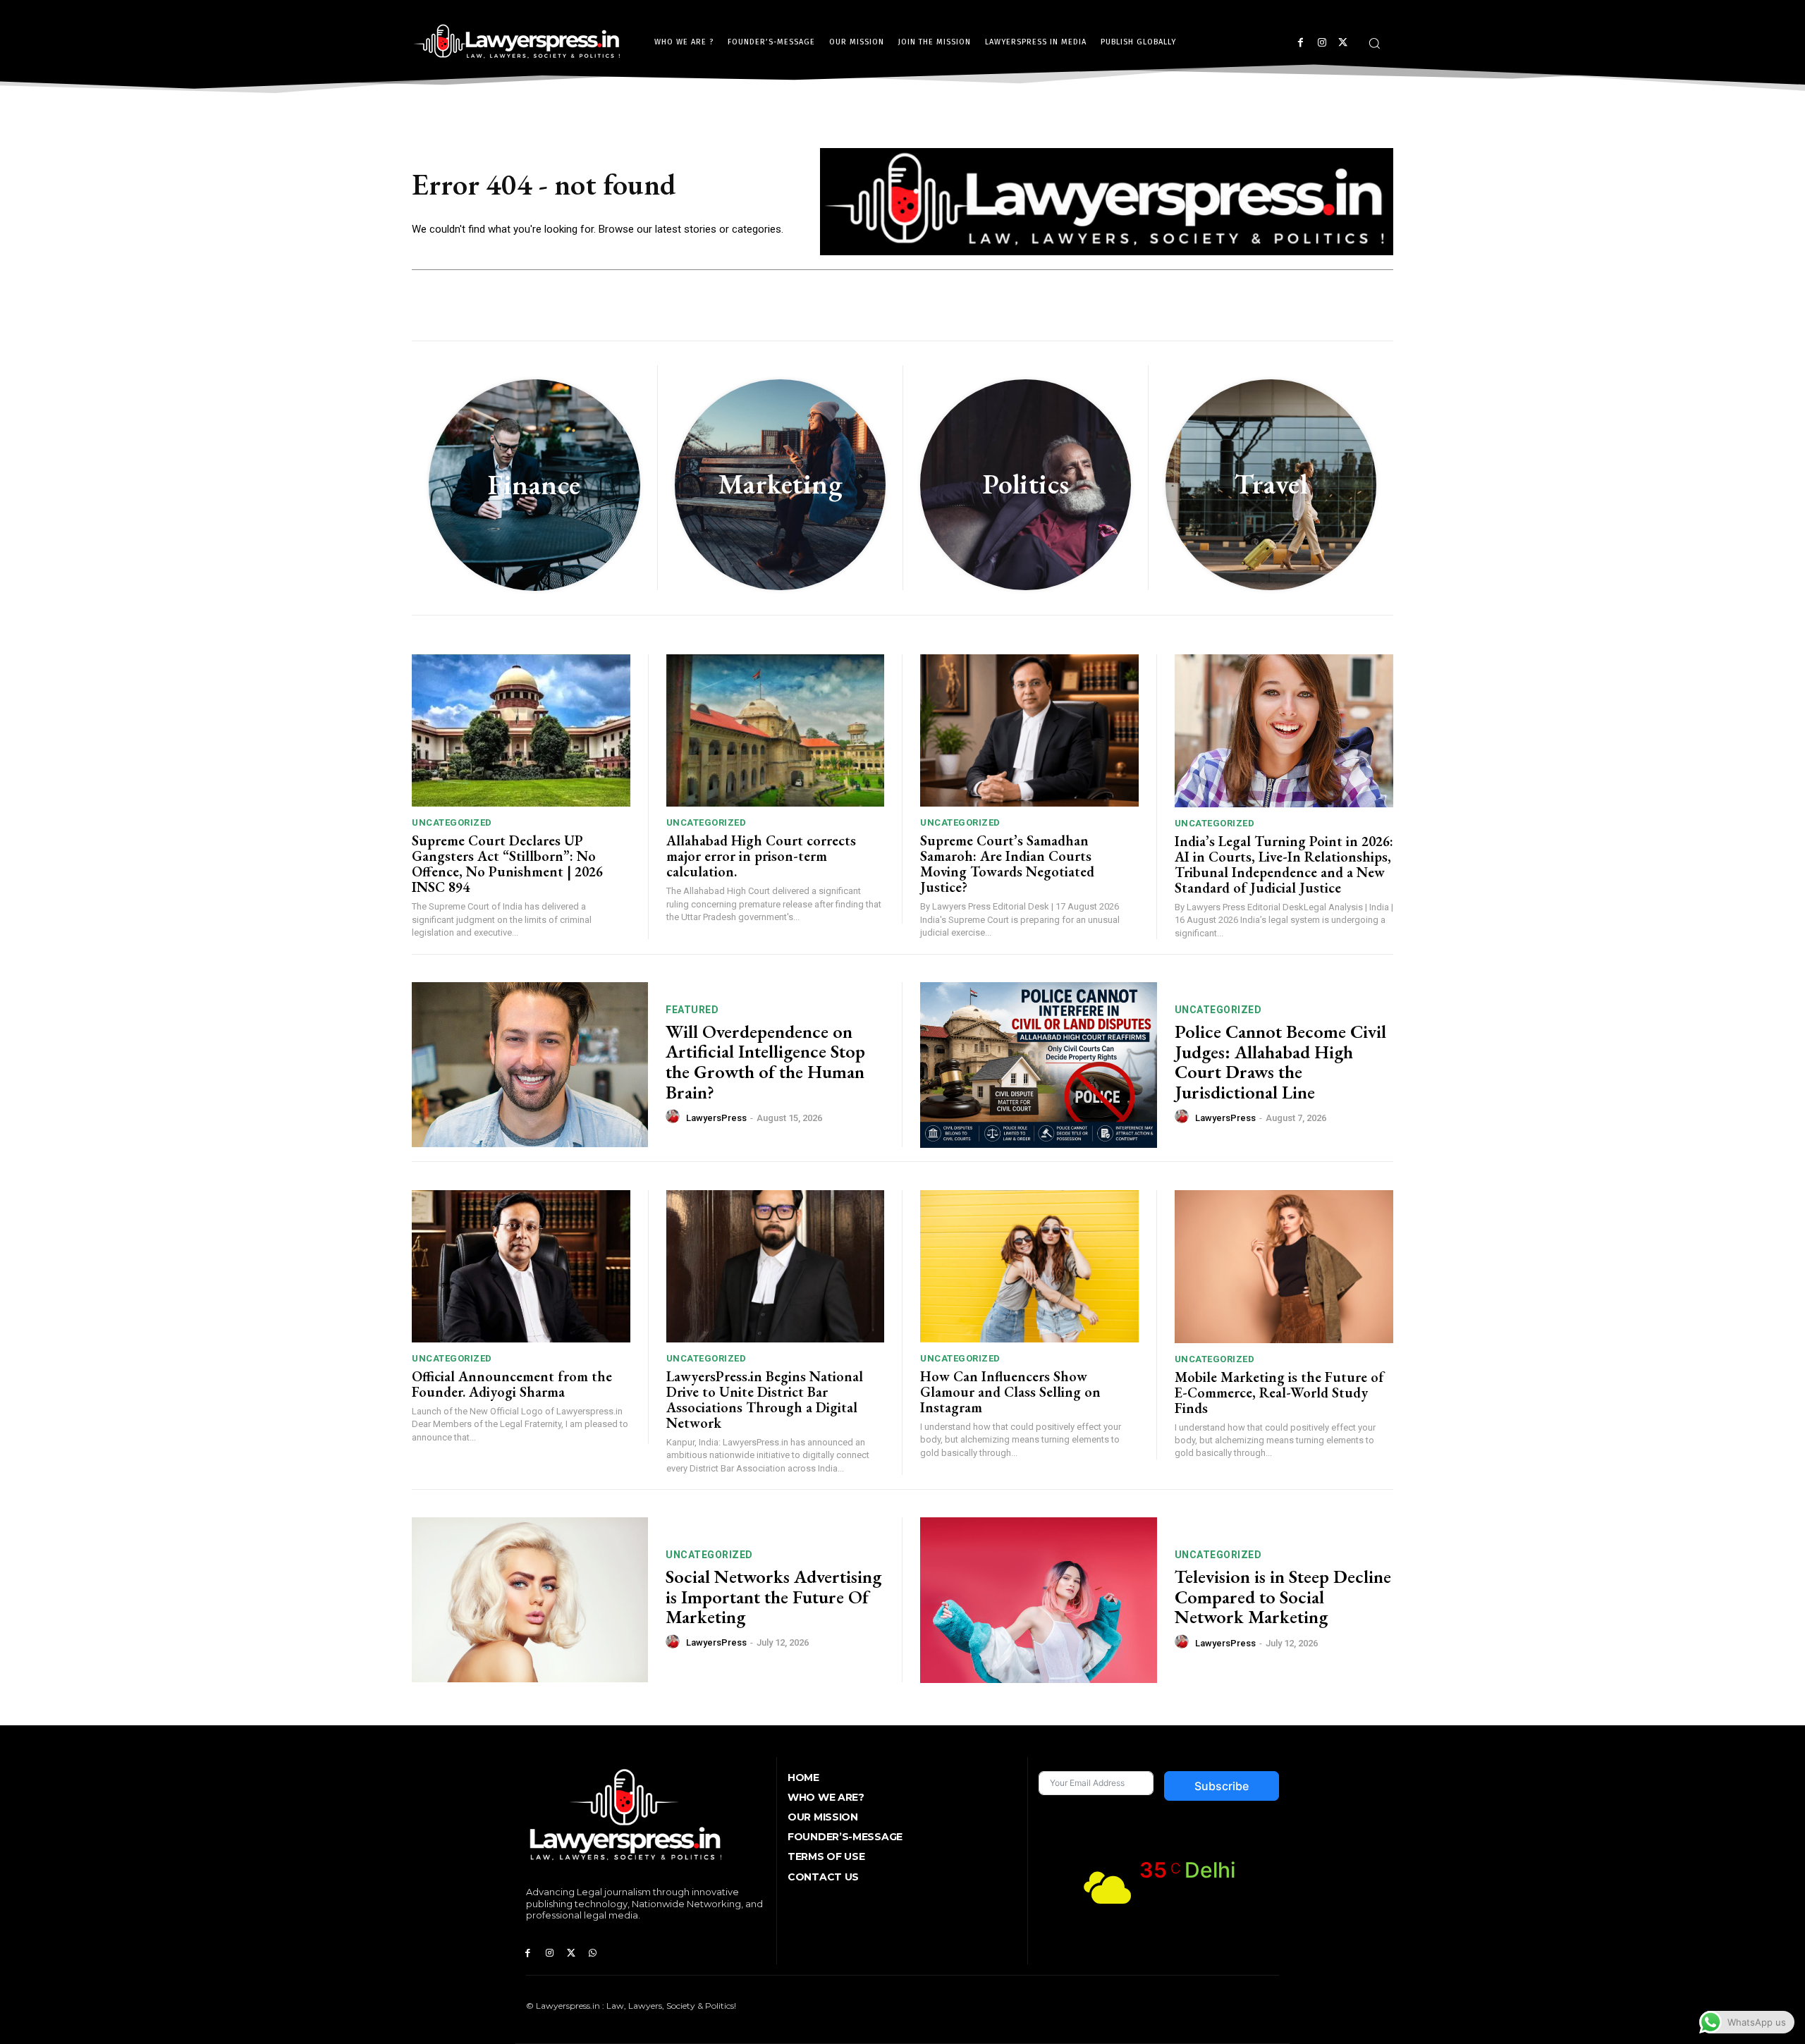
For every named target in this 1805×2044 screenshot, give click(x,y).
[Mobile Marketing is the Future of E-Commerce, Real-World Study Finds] (1284, 1267)
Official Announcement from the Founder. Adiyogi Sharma (512, 1384)
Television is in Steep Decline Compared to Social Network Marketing (1283, 1597)
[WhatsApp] (593, 1953)
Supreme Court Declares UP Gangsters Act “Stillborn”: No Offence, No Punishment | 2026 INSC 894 (507, 864)
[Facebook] (1301, 43)
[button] (1374, 43)
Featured (692, 1010)
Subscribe (1222, 1786)
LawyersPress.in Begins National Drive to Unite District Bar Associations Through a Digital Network (765, 1400)
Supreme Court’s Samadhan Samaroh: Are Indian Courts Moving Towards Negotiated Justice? (1007, 864)
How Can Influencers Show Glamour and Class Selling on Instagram (1010, 1392)
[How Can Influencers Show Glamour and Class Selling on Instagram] (1029, 1267)
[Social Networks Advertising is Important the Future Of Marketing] (530, 1600)
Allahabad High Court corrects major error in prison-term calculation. (761, 856)
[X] (1343, 43)
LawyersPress (716, 1118)
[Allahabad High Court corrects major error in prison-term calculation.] (776, 731)
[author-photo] (675, 1117)
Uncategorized (452, 822)
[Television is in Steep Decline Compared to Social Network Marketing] (1039, 1600)
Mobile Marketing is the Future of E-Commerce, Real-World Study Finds (1279, 1393)
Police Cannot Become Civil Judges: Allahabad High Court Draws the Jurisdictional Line (1280, 1062)
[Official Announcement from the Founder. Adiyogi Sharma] (521, 1267)
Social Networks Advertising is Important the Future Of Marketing (773, 1597)
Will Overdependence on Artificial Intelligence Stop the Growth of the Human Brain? (765, 1062)
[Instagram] (1322, 43)
